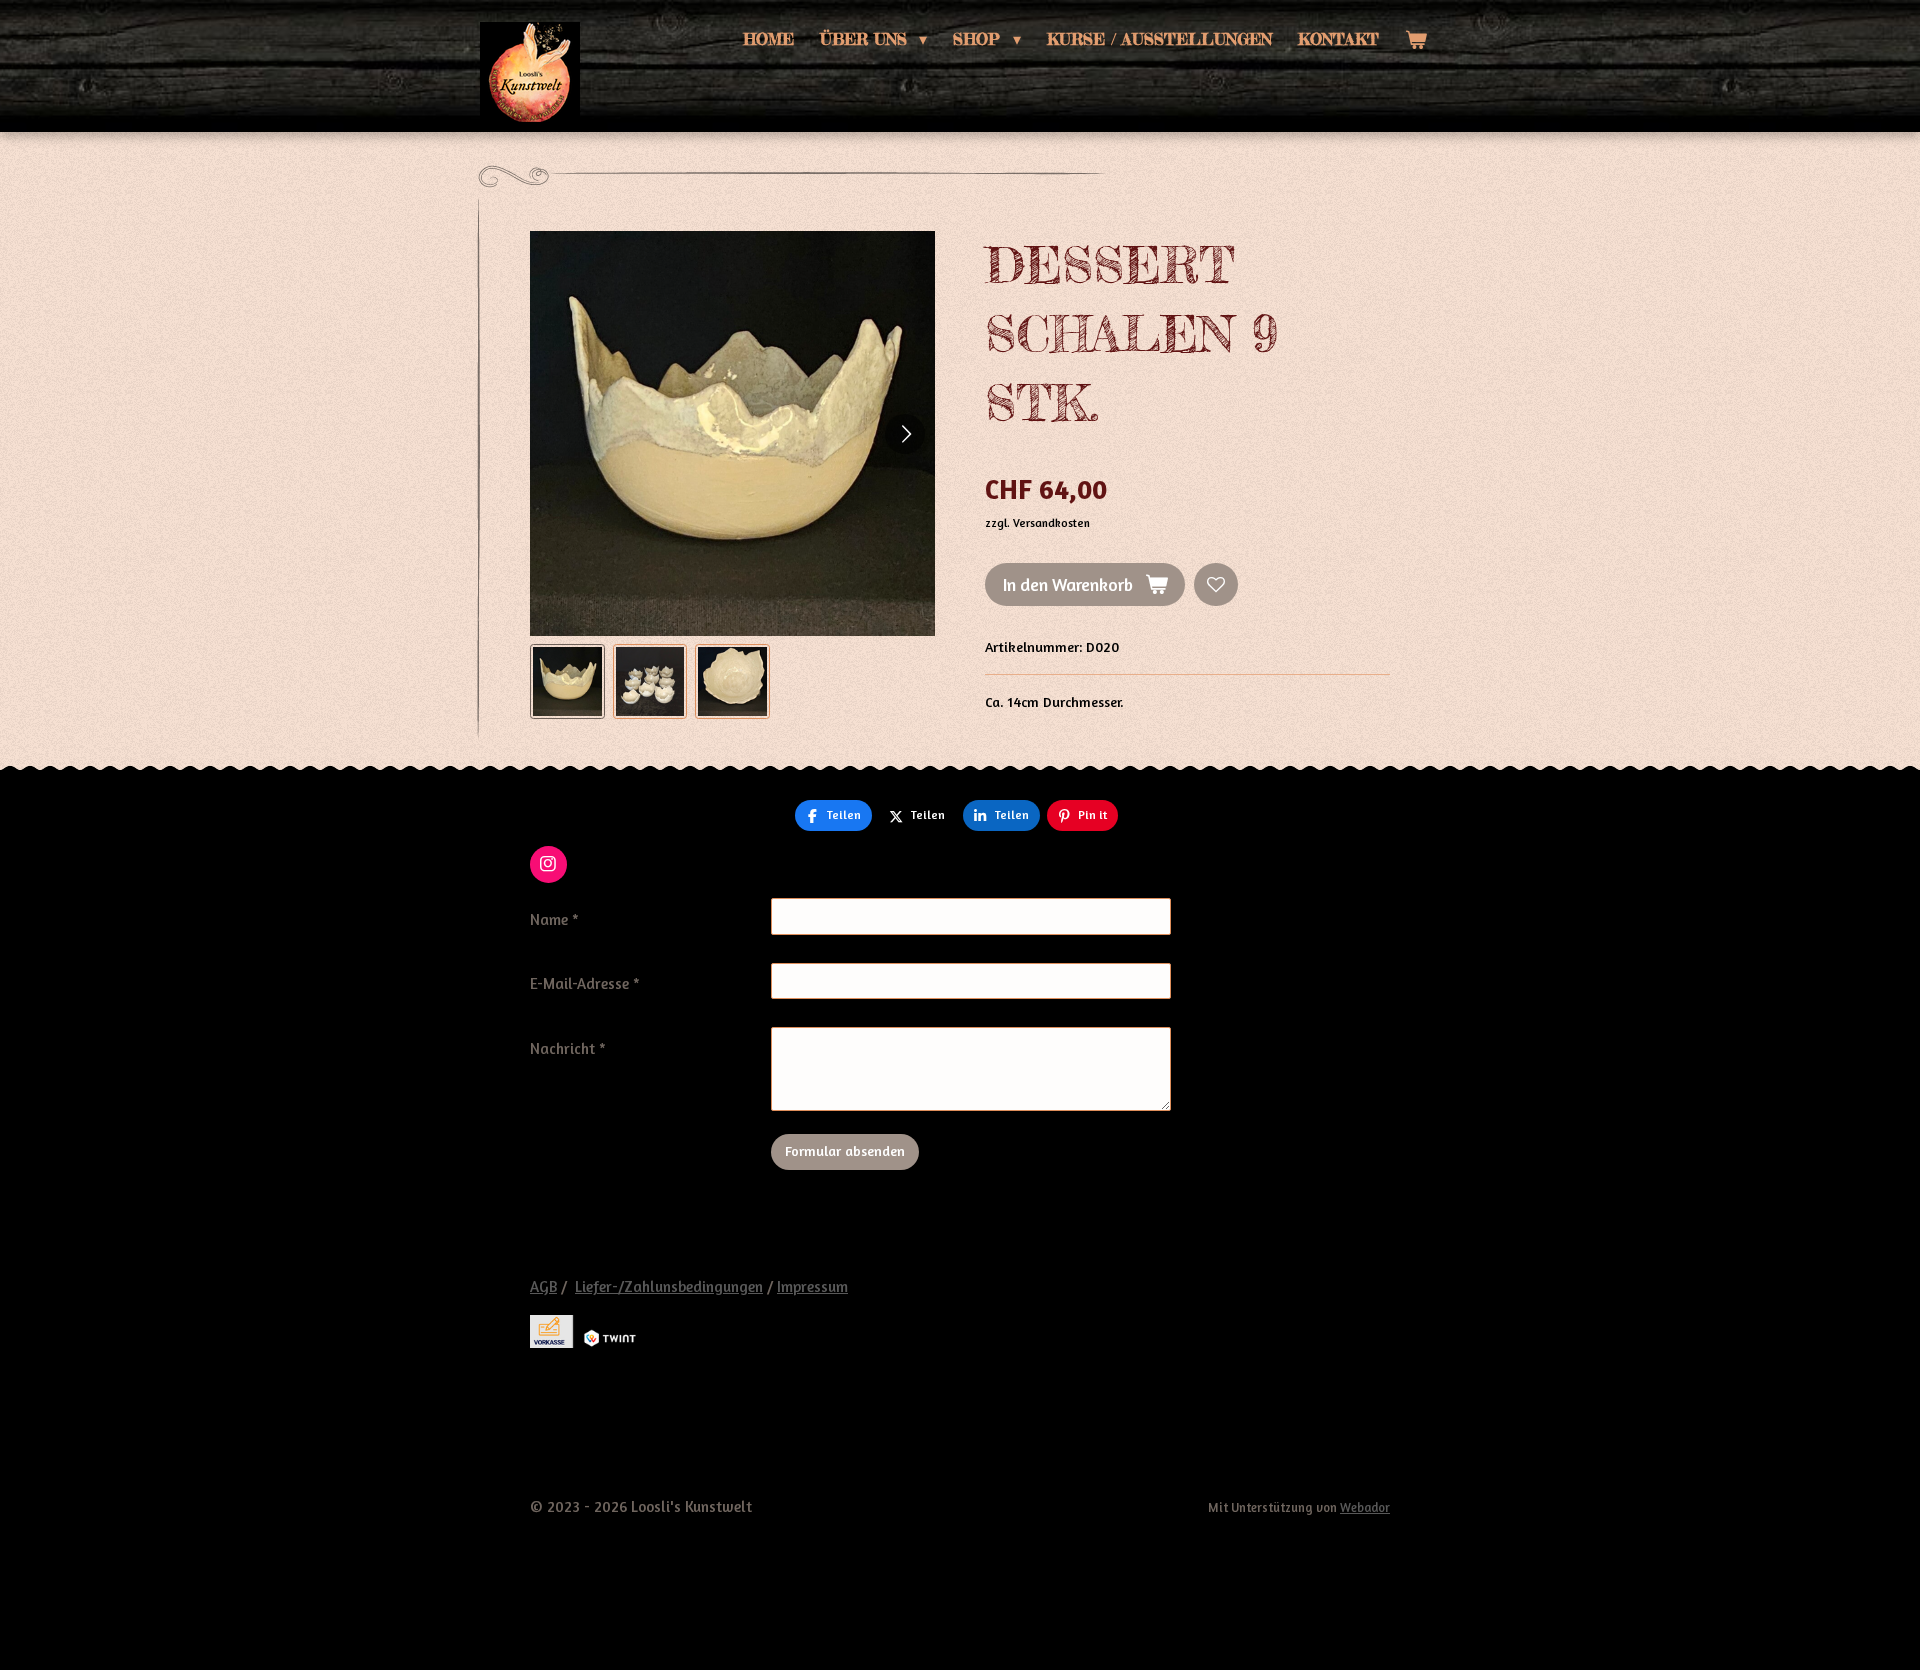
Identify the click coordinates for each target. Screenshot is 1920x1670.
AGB (543, 1286)
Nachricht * (568, 1048)
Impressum (812, 1286)
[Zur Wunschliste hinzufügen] (1216, 585)
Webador (1365, 1507)
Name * (554, 919)
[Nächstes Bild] (905, 434)
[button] (567, 681)
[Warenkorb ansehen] (1416, 39)
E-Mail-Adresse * (585, 983)
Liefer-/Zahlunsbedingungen (669, 1286)
